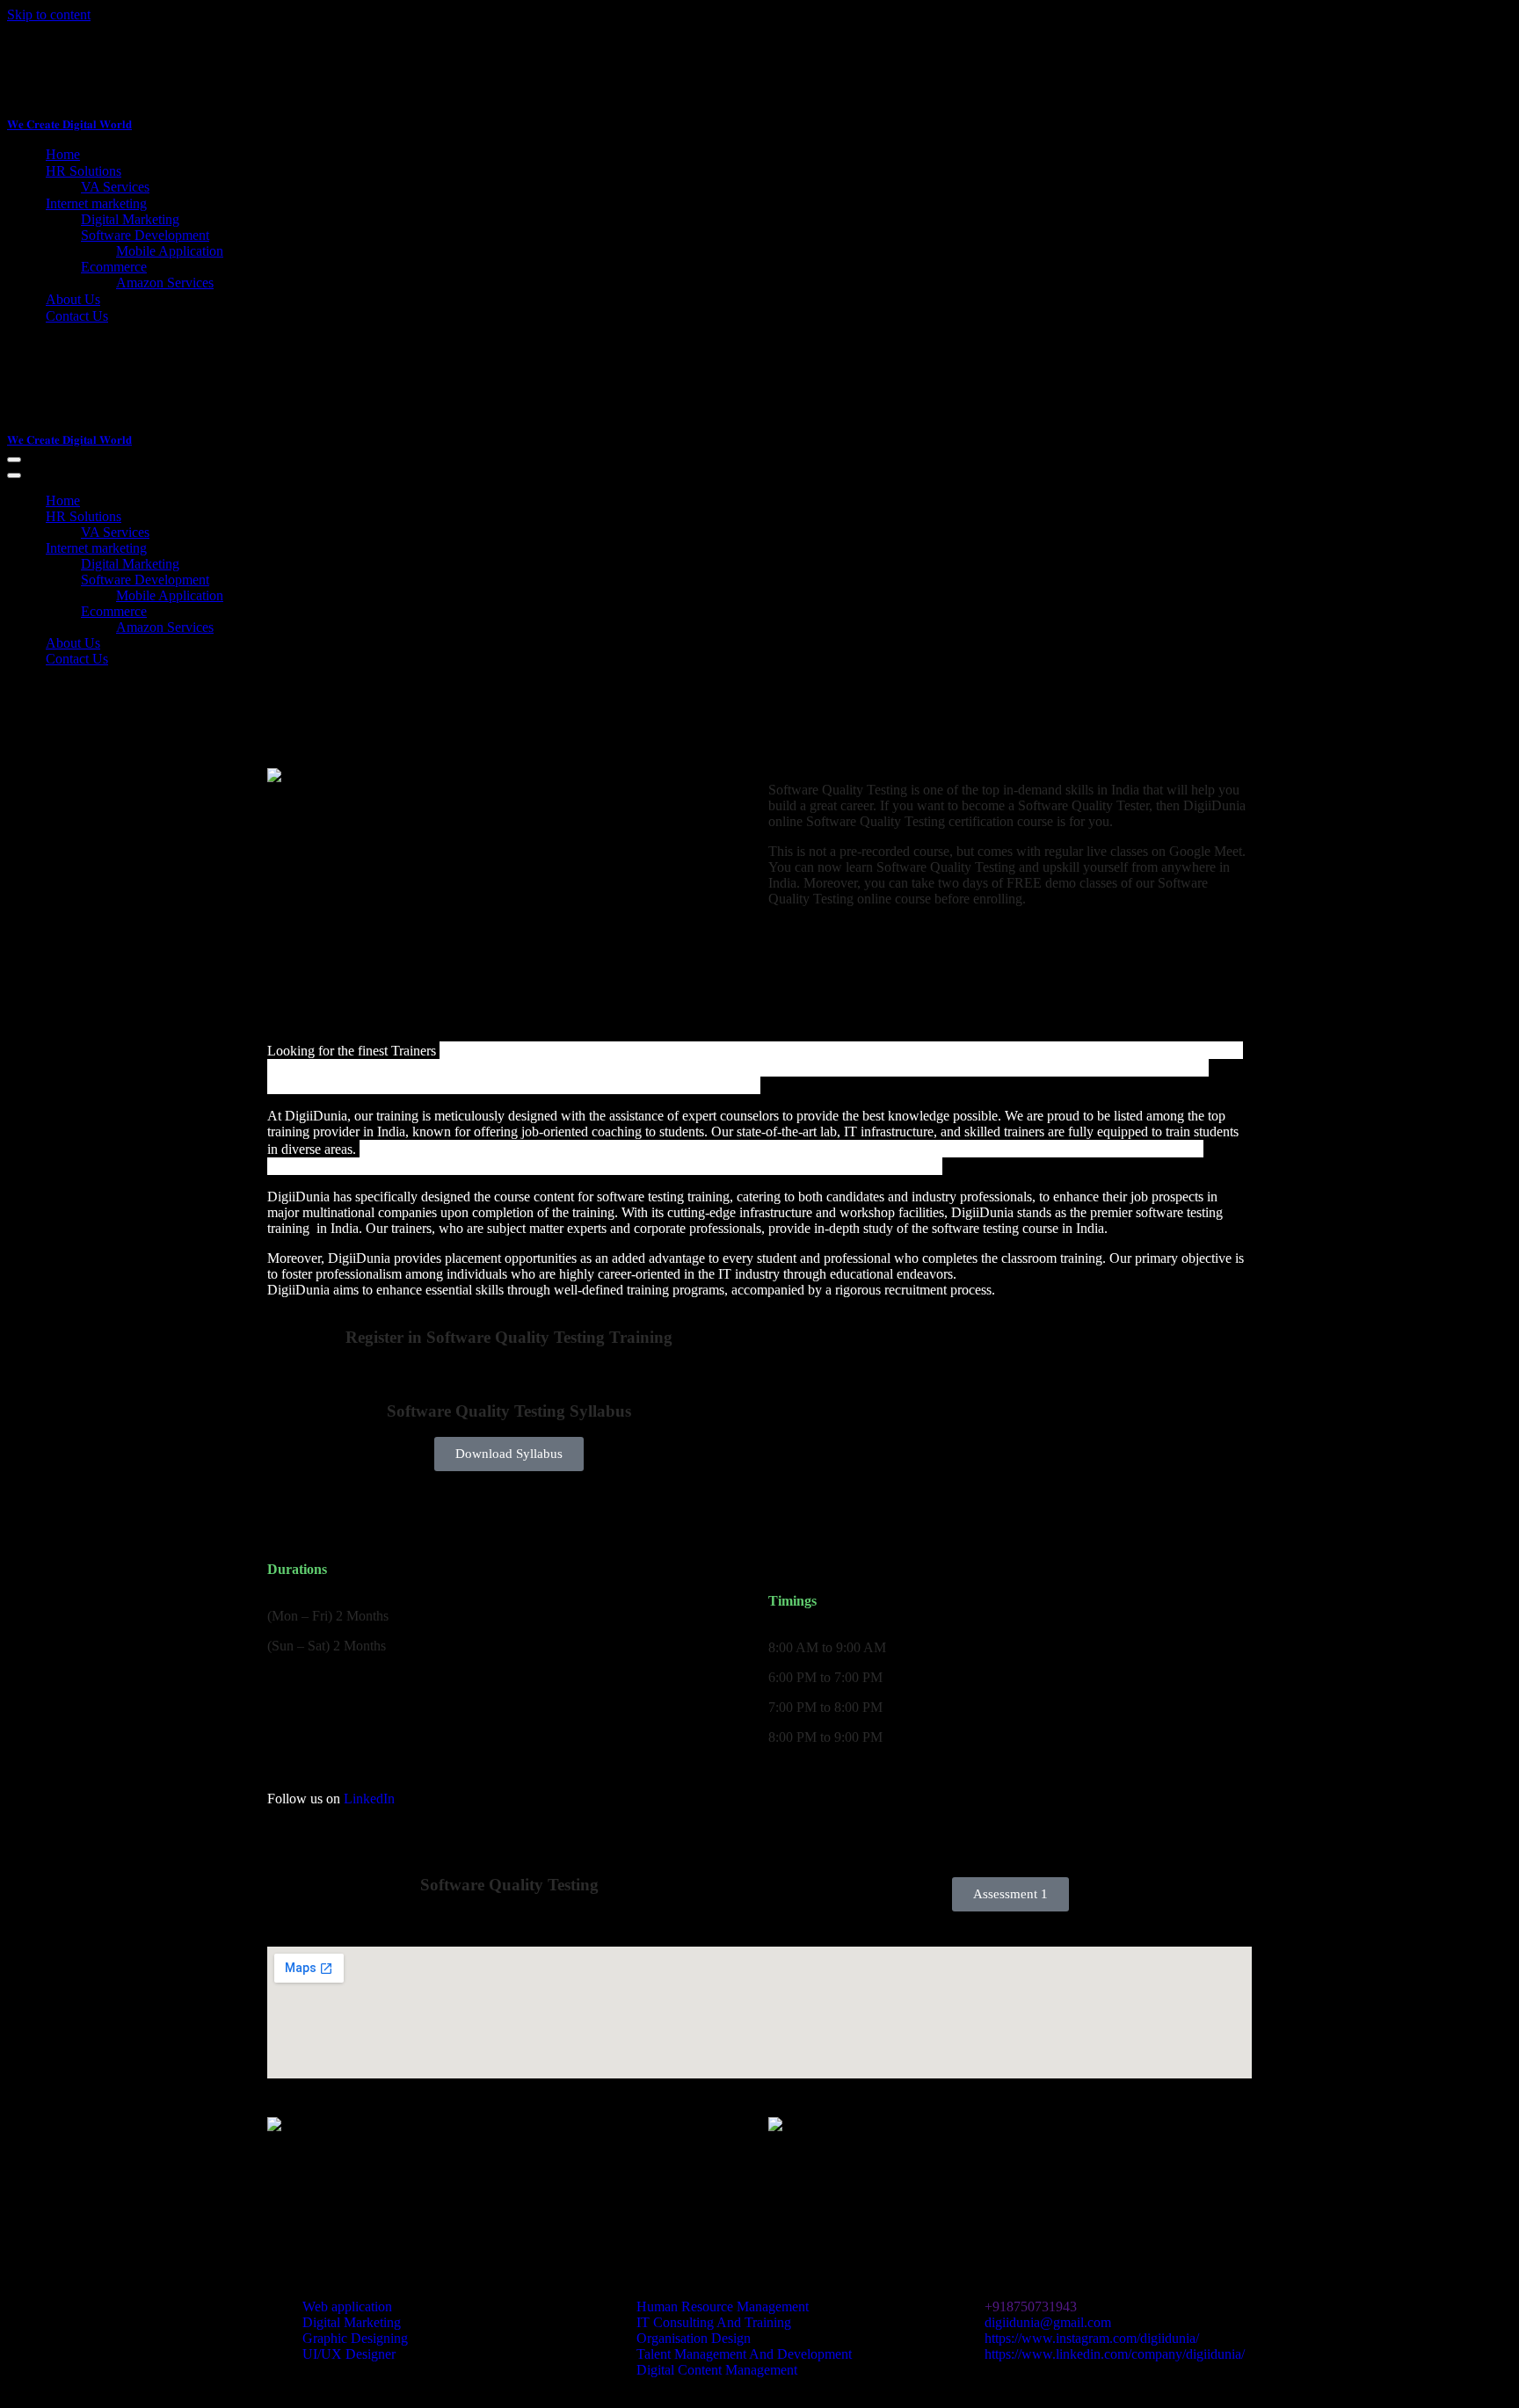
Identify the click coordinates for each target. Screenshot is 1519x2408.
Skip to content (49, 15)
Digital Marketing (130, 219)
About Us (73, 299)
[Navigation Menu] (14, 460)
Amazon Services (165, 283)
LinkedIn (369, 1799)
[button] (509, 1454)
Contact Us (77, 316)
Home (63, 154)
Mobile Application (170, 251)
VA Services (115, 187)
